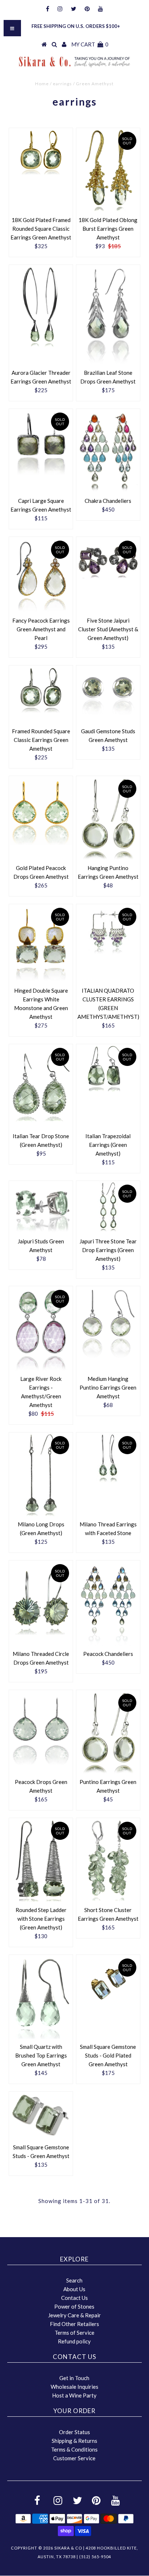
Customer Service (74, 2458)
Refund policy (74, 2341)
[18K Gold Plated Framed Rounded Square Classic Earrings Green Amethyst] (41, 152)
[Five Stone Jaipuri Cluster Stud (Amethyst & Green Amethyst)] (108, 561)
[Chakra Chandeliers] (108, 451)
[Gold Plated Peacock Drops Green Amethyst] (41, 811)
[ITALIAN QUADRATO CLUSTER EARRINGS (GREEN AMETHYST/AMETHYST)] (108, 930)
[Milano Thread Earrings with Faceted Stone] (108, 1459)
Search (74, 2280)
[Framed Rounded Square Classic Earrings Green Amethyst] (41, 690)
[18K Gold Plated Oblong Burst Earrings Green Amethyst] (108, 170)
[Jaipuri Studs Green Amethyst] (41, 1207)
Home (42, 84)
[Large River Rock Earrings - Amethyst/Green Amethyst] (41, 1329)
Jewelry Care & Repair (74, 2315)
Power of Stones (74, 2306)
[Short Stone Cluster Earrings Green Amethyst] (108, 1860)
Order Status (74, 2432)
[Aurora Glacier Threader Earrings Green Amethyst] (41, 307)
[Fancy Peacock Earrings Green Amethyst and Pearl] (41, 575)
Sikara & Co (68, 2548)
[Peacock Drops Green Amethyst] (41, 1729)
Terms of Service (74, 2333)
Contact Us (74, 2298)
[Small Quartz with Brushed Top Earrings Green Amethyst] (41, 1997)
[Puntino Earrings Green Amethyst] (108, 1732)
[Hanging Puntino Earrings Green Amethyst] (108, 818)
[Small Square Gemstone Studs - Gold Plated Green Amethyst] (108, 1986)
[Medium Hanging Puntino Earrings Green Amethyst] (108, 1324)
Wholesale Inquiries (74, 2387)
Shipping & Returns (74, 2441)
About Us (74, 2289)
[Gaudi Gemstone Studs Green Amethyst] (108, 695)
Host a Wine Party (74, 2395)
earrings (62, 84)
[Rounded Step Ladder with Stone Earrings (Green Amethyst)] (41, 1860)
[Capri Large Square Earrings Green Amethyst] (41, 442)
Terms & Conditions (74, 2449)
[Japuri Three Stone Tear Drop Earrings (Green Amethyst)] (108, 1207)
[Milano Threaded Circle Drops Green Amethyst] (41, 1603)
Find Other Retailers (74, 2324)
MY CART (90, 44)
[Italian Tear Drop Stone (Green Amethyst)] (41, 1086)
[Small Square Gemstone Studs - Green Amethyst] (41, 2116)
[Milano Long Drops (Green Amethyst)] (41, 1475)
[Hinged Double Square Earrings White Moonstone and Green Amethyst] (41, 944)
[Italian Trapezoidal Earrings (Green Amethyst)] (108, 1068)
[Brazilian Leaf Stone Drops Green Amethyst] (108, 315)
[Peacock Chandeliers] (108, 1603)
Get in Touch (74, 2378)
